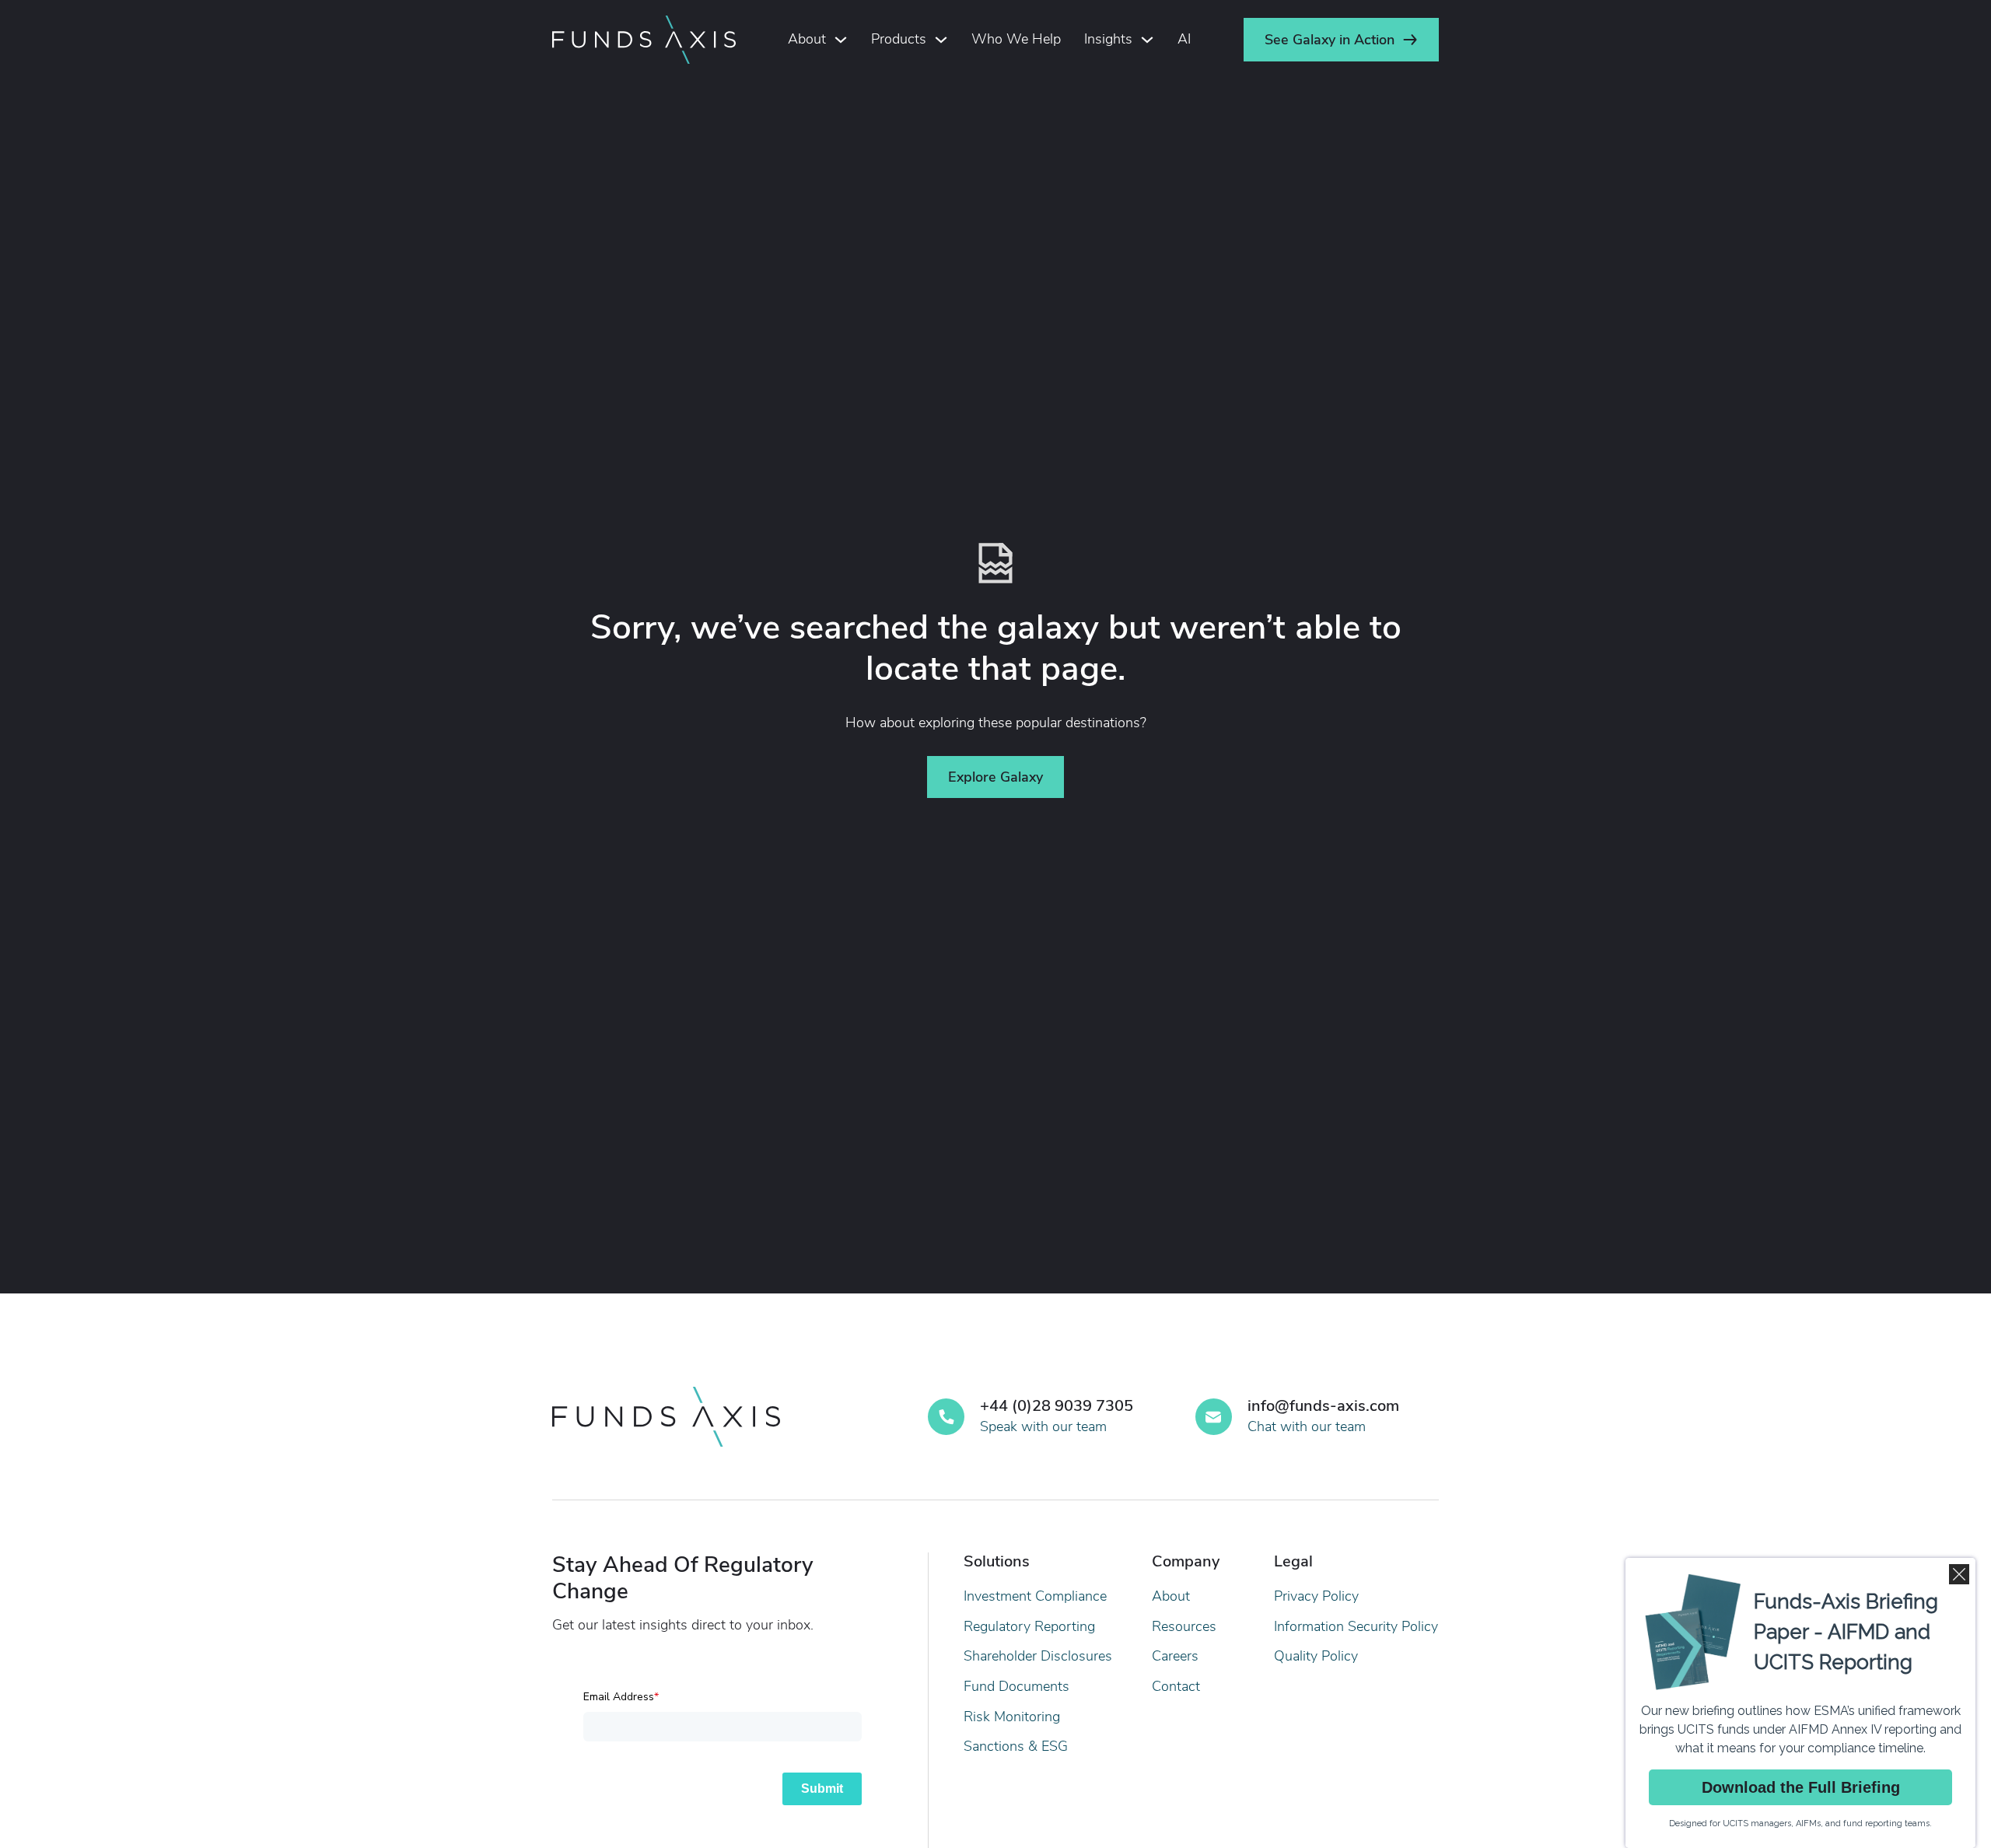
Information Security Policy (1356, 1626)
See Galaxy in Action (1330, 40)
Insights (1108, 39)
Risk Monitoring (1012, 1717)
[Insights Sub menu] (1147, 40)
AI (1184, 39)
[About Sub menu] (841, 40)
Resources (1184, 1626)
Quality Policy (1316, 1656)
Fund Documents (1016, 1686)
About (807, 39)
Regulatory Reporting (1029, 1626)
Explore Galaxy (995, 777)
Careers (1175, 1656)
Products (899, 39)
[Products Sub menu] (941, 40)
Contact (1176, 1686)
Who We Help (1016, 39)
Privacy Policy (1316, 1596)
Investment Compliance (1035, 1596)
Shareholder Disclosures (1038, 1656)
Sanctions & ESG (1016, 1746)
